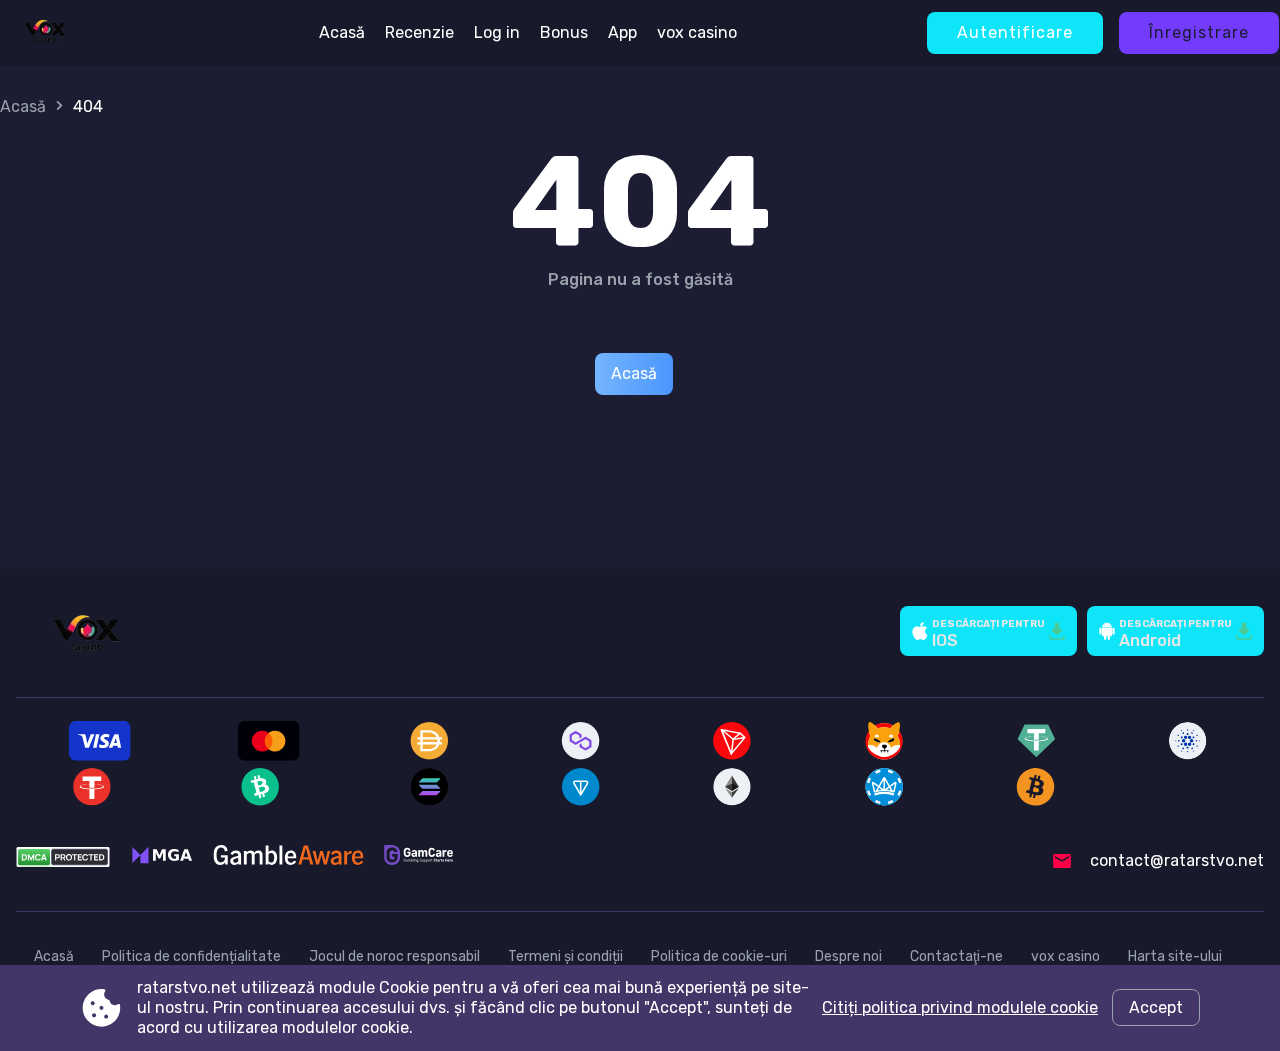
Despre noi (848, 956)
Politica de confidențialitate (191, 956)
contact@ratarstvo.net (1177, 860)
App (622, 32)
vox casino (697, 32)
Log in (497, 32)
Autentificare (1015, 32)
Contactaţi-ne (956, 956)
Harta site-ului (1175, 956)
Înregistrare (1199, 32)
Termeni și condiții (565, 956)
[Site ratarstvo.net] (45, 33)
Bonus (564, 32)
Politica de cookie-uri (719, 956)
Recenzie (419, 32)
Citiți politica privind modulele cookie (960, 1007)
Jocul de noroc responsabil (394, 956)
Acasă (342, 32)
